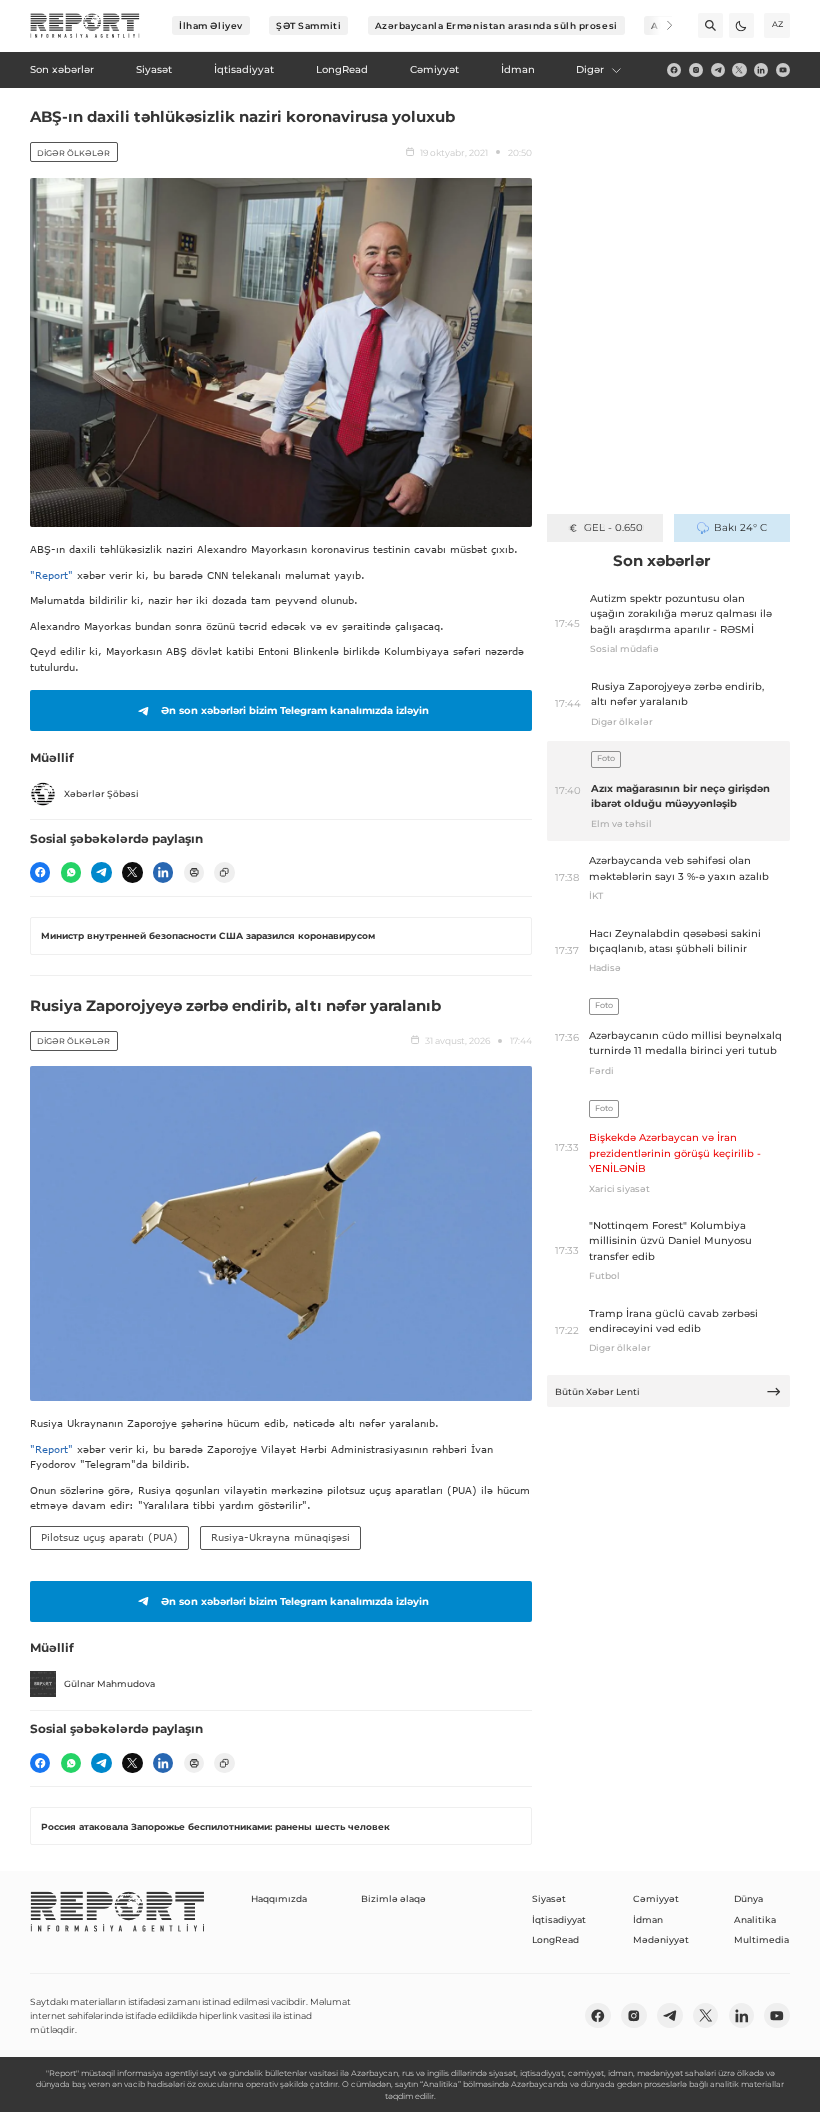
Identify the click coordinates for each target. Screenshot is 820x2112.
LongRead (555, 1939)
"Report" (51, 575)
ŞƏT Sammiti (308, 25)
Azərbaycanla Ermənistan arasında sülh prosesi (496, 25)
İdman (648, 1919)
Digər (590, 69)
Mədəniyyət (661, 1939)
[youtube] (783, 70)
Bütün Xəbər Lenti (597, 1391)
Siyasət (549, 1898)
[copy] (224, 872)
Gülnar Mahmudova (109, 1683)
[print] (194, 872)
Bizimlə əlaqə (393, 1898)
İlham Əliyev (211, 25)
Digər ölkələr (73, 153)
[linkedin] (761, 70)
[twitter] (739, 70)
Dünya (748, 1898)
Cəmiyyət (656, 1898)
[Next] (660, 25)
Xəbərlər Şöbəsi (101, 793)
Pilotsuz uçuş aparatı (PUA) (109, 1537)
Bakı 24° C (740, 527)
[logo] (85, 26)
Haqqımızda (279, 1898)
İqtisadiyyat (559, 1919)
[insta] (696, 70)
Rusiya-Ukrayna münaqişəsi (280, 1537)
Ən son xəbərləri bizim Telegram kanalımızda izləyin (295, 710)
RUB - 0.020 (613, 527)
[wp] (71, 872)
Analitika (755, 1919)
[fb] (674, 70)
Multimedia (761, 1939)
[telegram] (718, 70)
